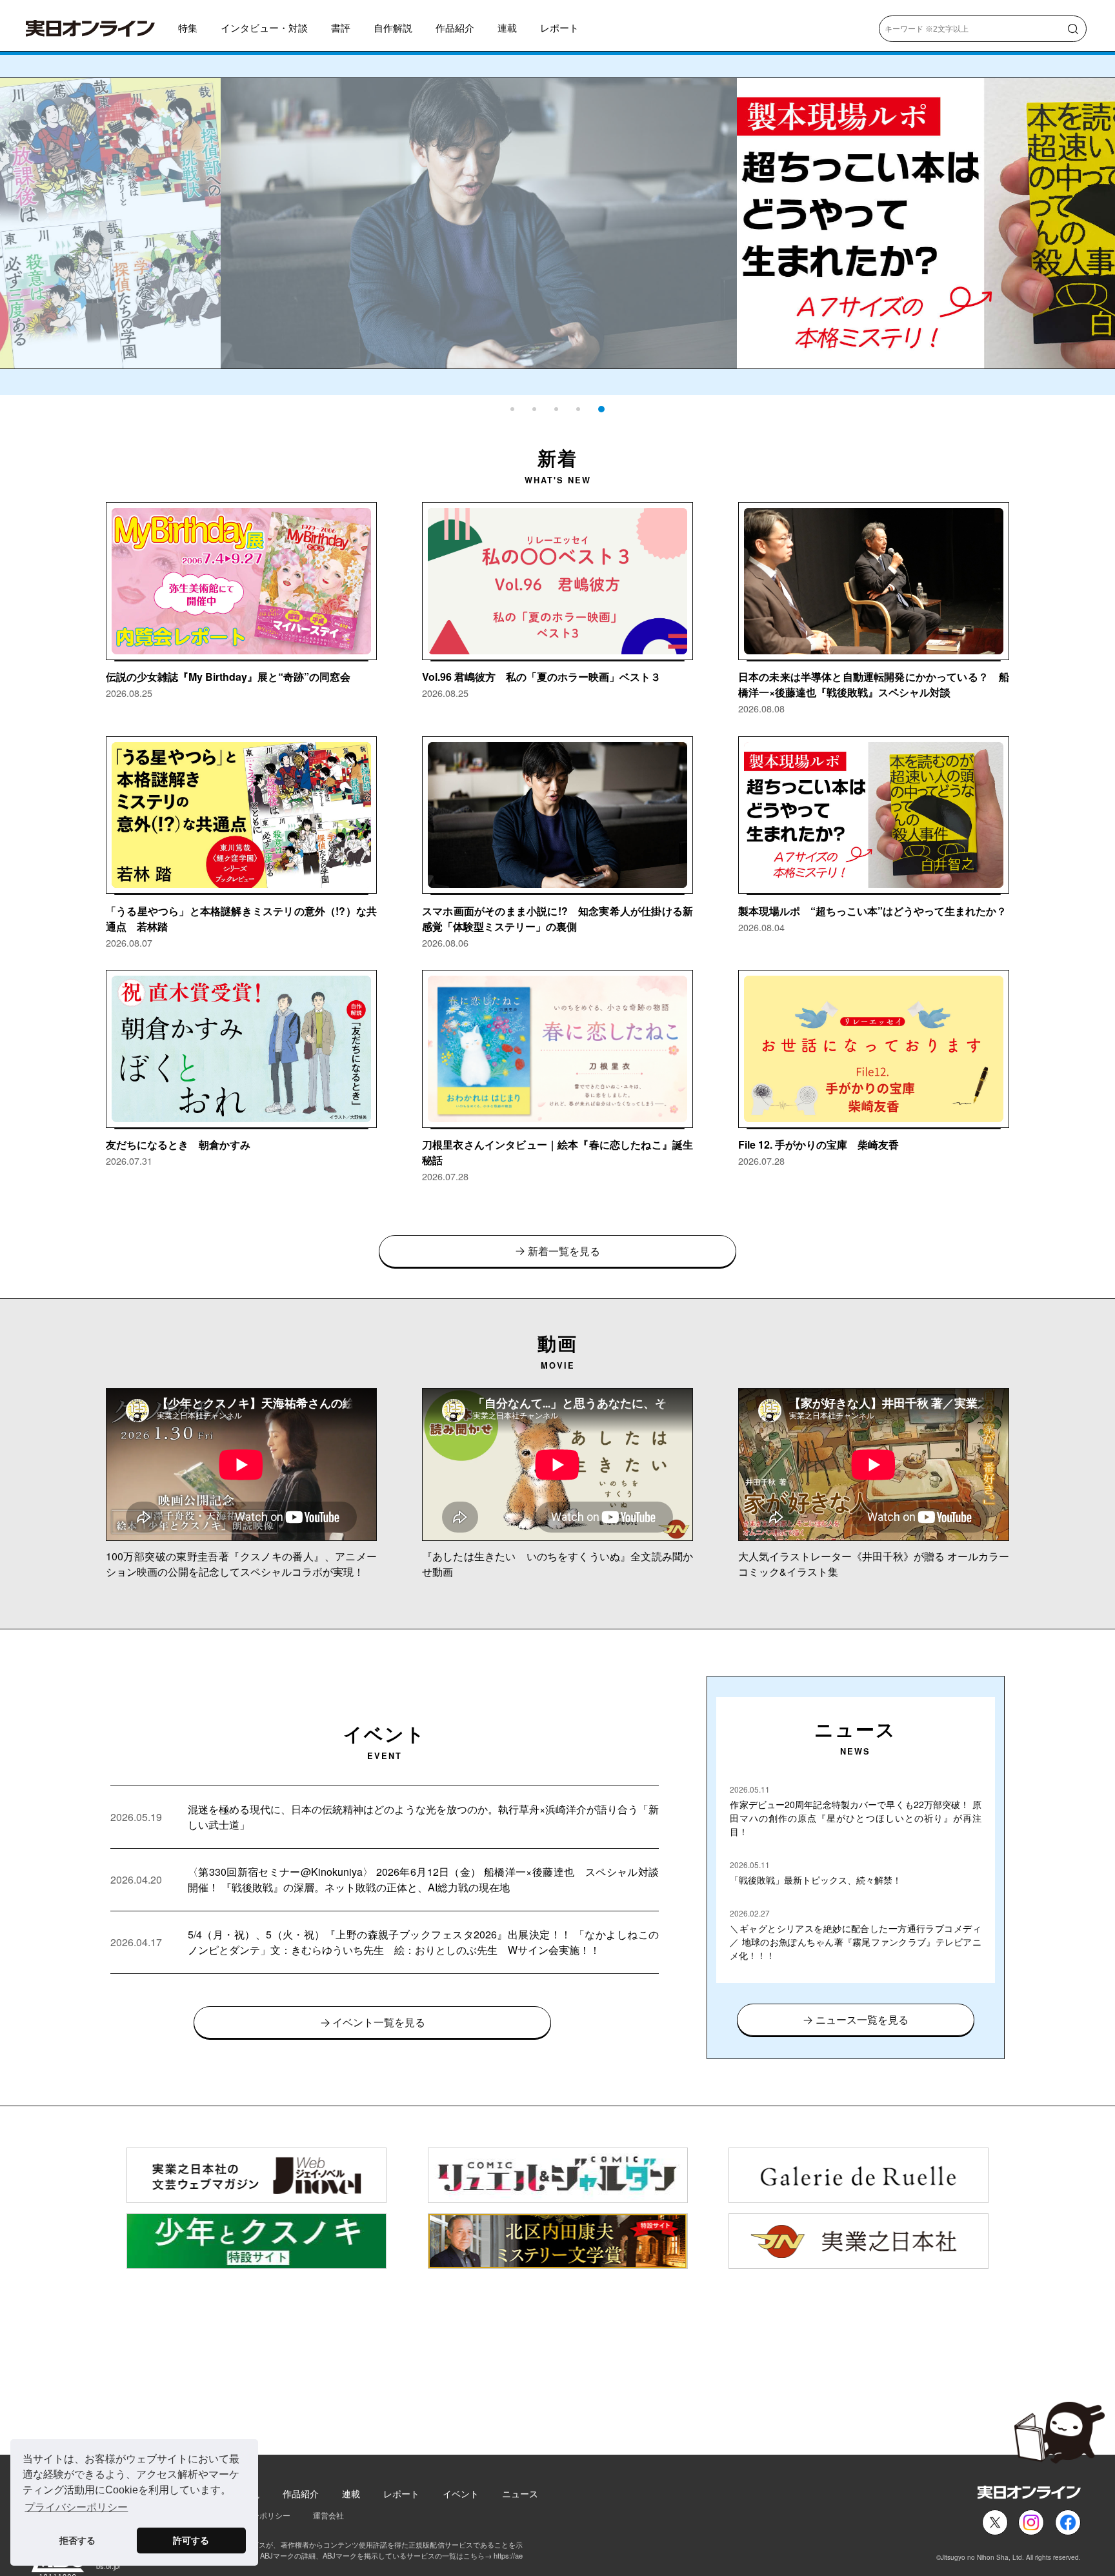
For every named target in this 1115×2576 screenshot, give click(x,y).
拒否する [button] (77, 2541)
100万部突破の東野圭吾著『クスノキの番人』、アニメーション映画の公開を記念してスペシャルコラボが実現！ (241, 1564)
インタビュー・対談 (264, 27)
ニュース (520, 2493)
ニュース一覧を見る (862, 2019)
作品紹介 (455, 27)
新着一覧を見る (564, 1251)
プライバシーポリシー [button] (76, 2507)
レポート (559, 27)
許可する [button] (191, 2541)
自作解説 (393, 27)
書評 (341, 27)
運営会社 (328, 2515)
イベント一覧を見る (379, 2022)
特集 (188, 27)
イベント (461, 2493)
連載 (507, 27)
